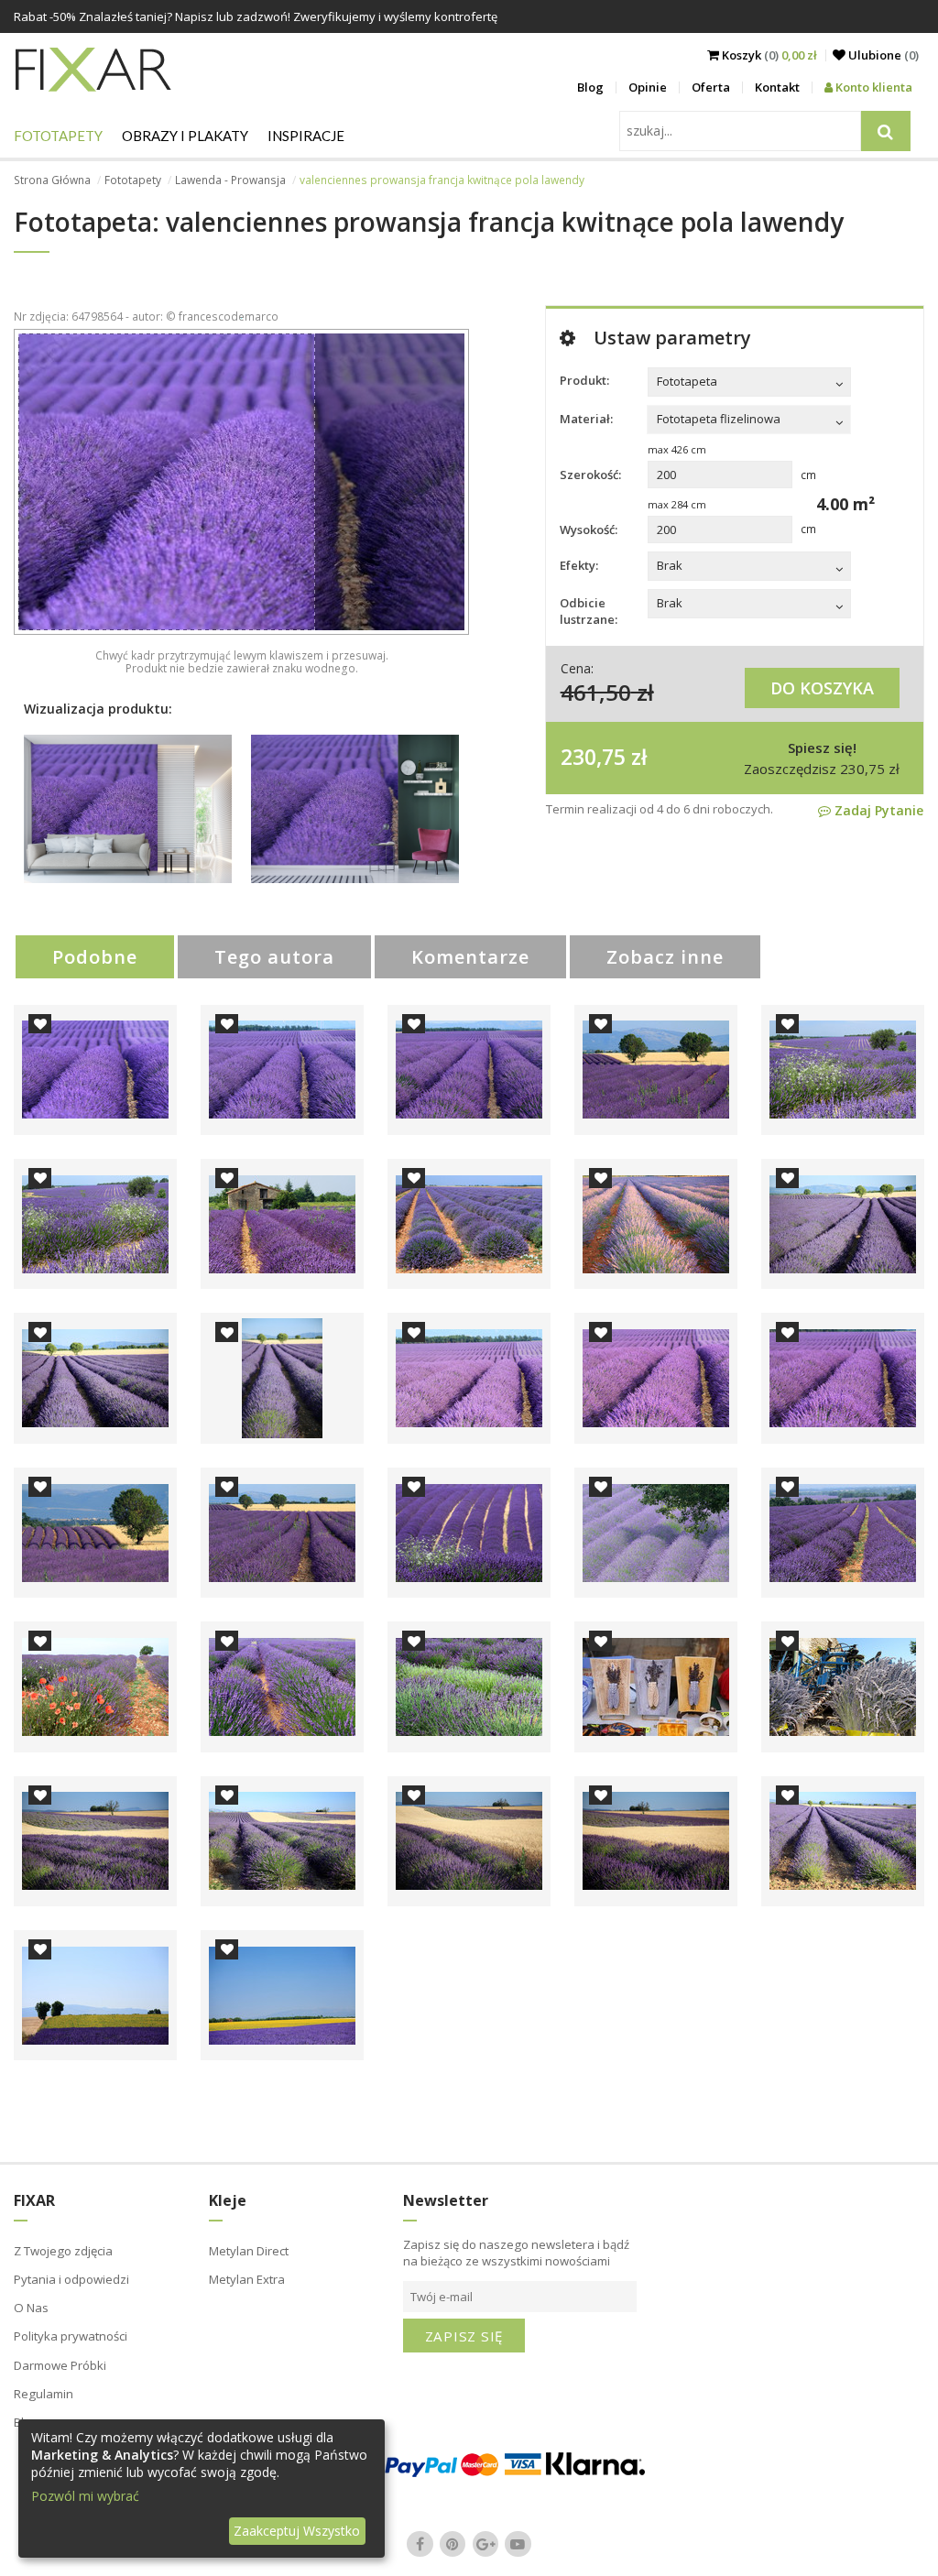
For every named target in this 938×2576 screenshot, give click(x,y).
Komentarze (470, 957)
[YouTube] (518, 2544)
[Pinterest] (453, 2544)
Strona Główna (52, 180)
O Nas (31, 2308)
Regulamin (44, 2394)
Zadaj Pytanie (877, 810)
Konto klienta (873, 87)
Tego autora (274, 957)
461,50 (596, 692)
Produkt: (584, 380)
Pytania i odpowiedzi (71, 2279)
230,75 (593, 757)
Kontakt (777, 87)
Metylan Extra (247, 2279)
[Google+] (485, 2544)
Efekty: (579, 565)
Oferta (711, 87)
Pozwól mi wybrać (85, 2496)
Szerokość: (590, 475)
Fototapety (58, 136)
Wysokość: (589, 529)
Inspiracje (306, 136)
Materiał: (586, 419)
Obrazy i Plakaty (185, 136)
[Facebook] (420, 2544)
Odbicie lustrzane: (589, 611)
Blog (590, 87)
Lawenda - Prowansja (230, 180)
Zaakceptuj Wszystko (297, 2531)
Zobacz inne (665, 957)
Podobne (95, 957)
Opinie (648, 87)
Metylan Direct (249, 2251)
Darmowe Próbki (60, 2365)
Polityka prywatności (71, 2336)
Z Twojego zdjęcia (63, 2251)
